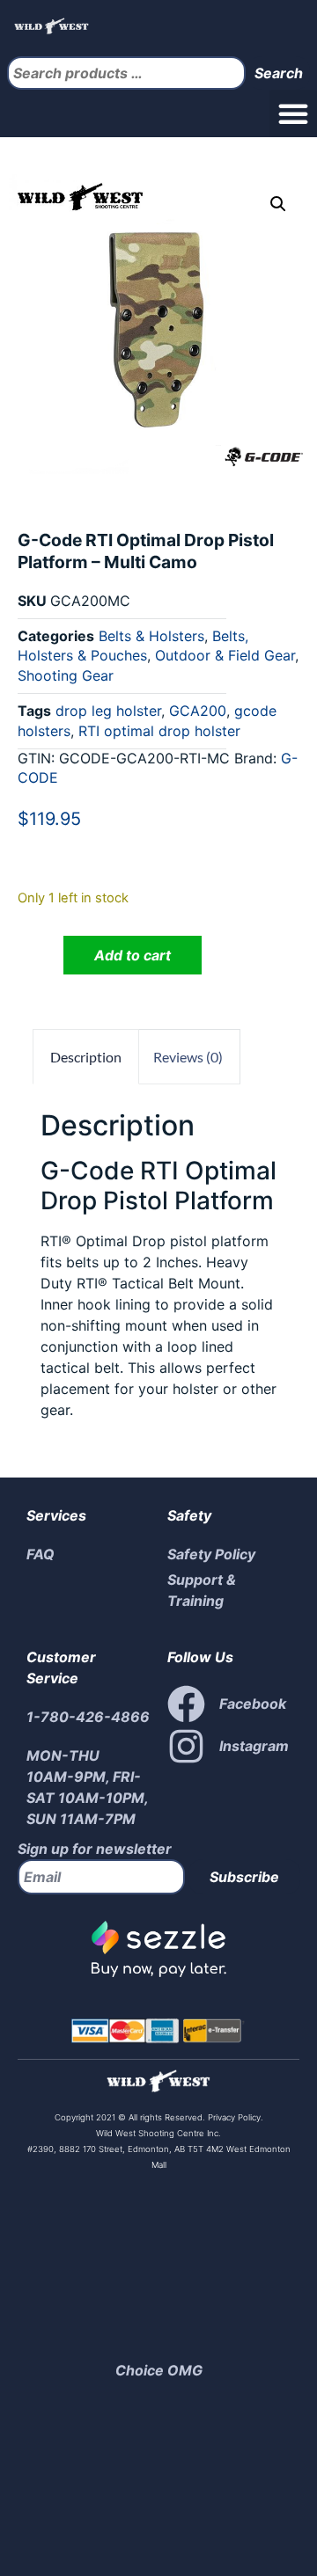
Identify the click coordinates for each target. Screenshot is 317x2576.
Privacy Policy (233, 2117)
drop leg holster (108, 711)
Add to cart (133, 955)
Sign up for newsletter (95, 1849)
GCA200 (198, 711)
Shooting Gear (66, 675)
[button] (293, 113)
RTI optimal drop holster (159, 731)
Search (279, 73)
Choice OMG (159, 2370)
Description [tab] (86, 1057)
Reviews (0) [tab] (188, 1057)
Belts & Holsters (151, 636)
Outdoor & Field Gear (225, 655)
